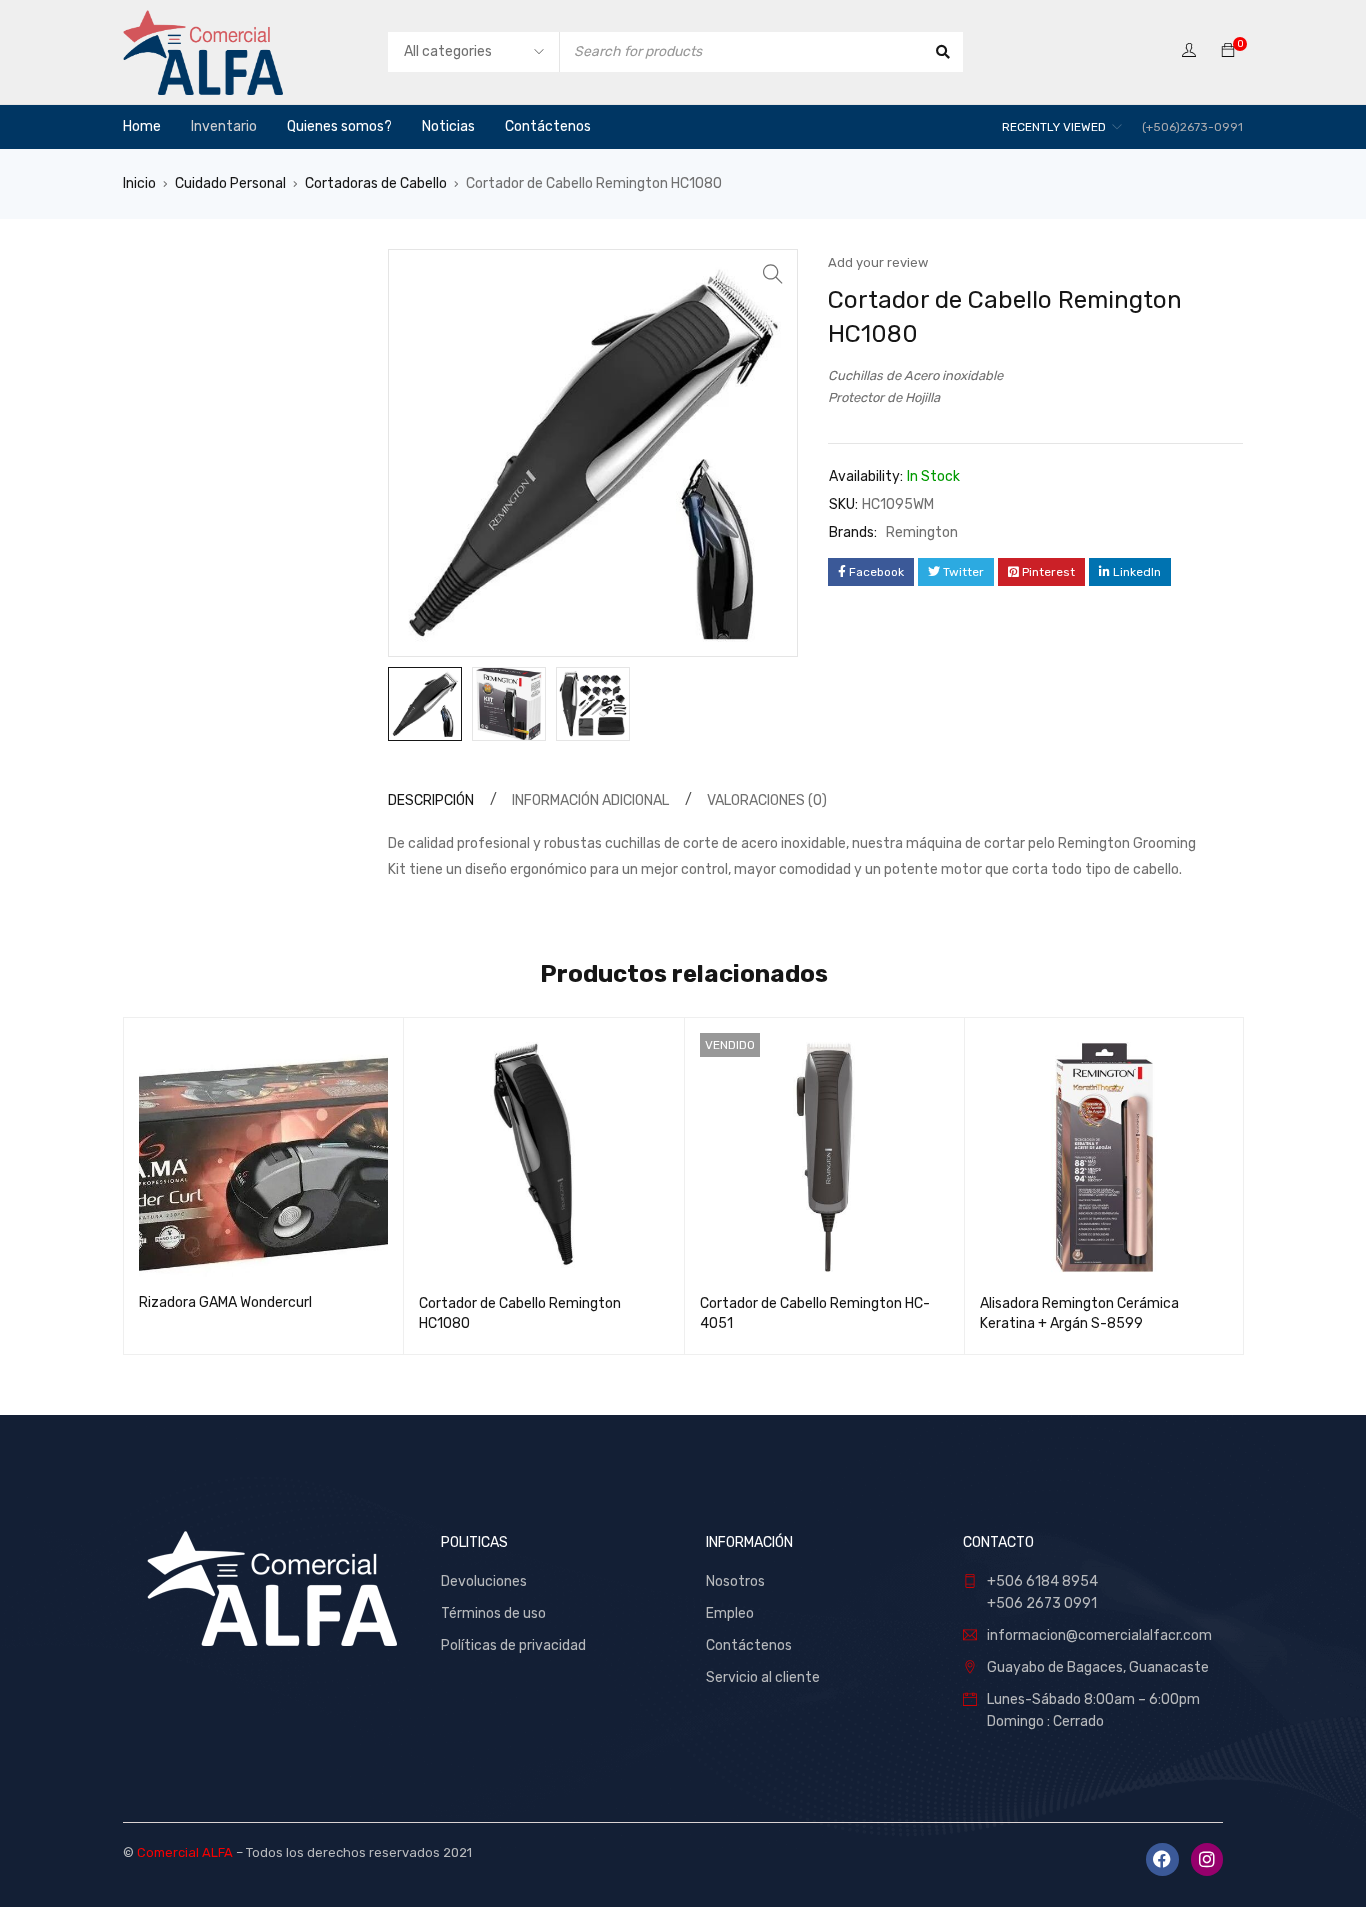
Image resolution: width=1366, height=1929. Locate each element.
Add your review (878, 262)
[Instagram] (1207, 1859)
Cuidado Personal (230, 183)
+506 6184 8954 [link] (1042, 1581)
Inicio (139, 183)
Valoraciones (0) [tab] (767, 800)
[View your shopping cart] (1228, 51)
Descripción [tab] (431, 800)
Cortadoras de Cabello (376, 183)
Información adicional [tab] (590, 800)
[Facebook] (1162, 1859)
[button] (773, 274)
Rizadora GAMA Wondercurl (225, 1302)
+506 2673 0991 (1042, 1603)
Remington (922, 532)
